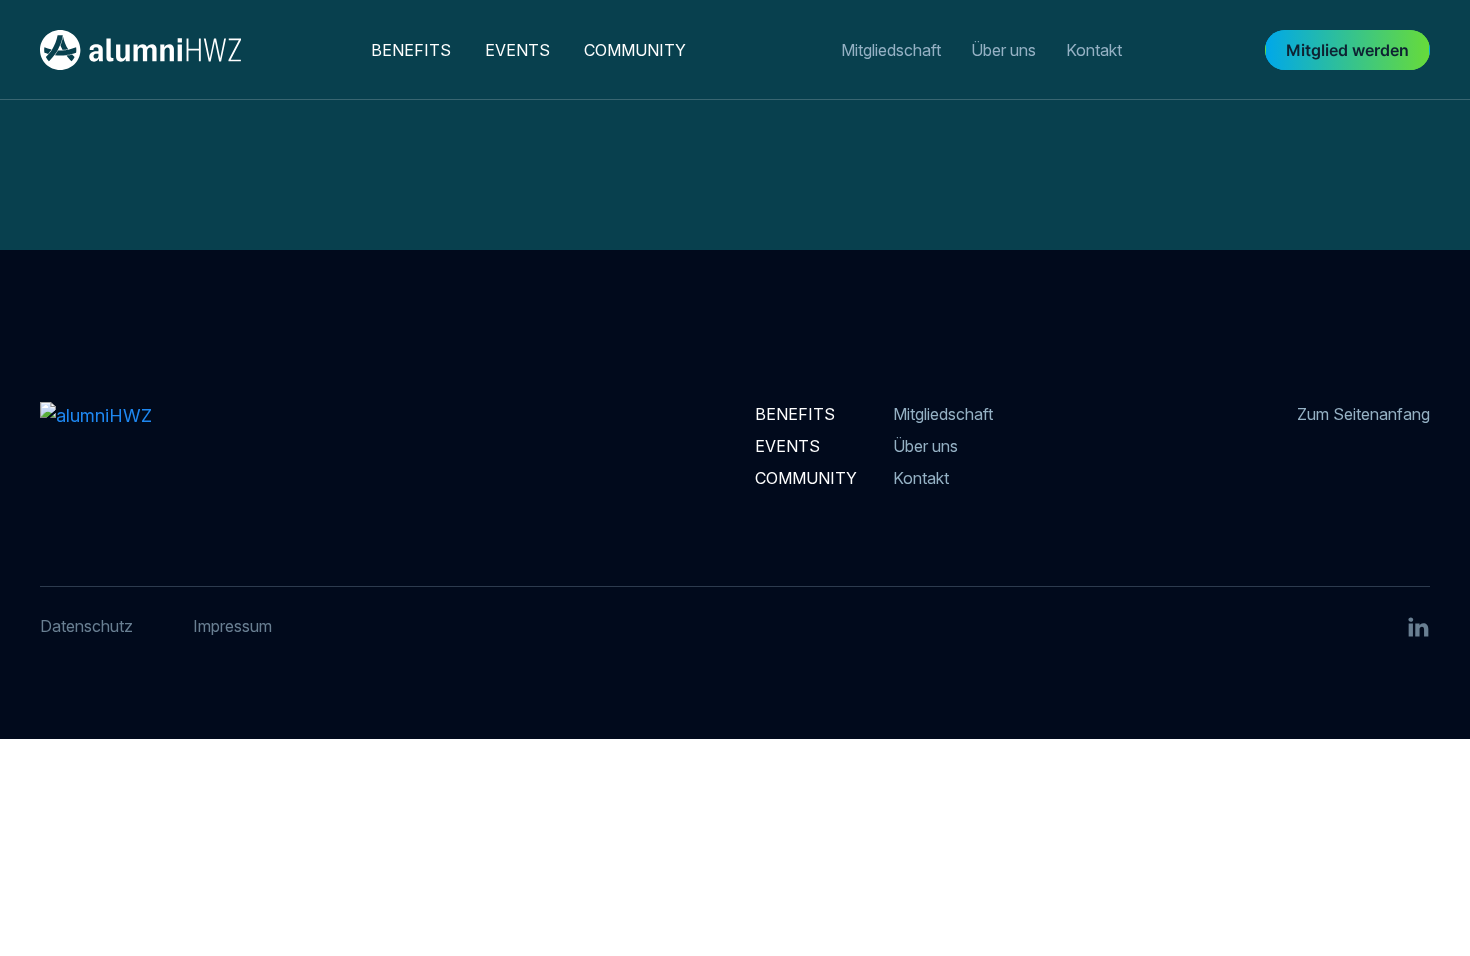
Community (635, 50)
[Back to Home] (179, 50)
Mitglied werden (1347, 50)
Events (517, 50)
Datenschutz (86, 626)
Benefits (411, 50)
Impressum (232, 626)
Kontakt (1094, 50)
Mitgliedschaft (891, 50)
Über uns (1003, 50)
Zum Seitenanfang (1363, 414)
